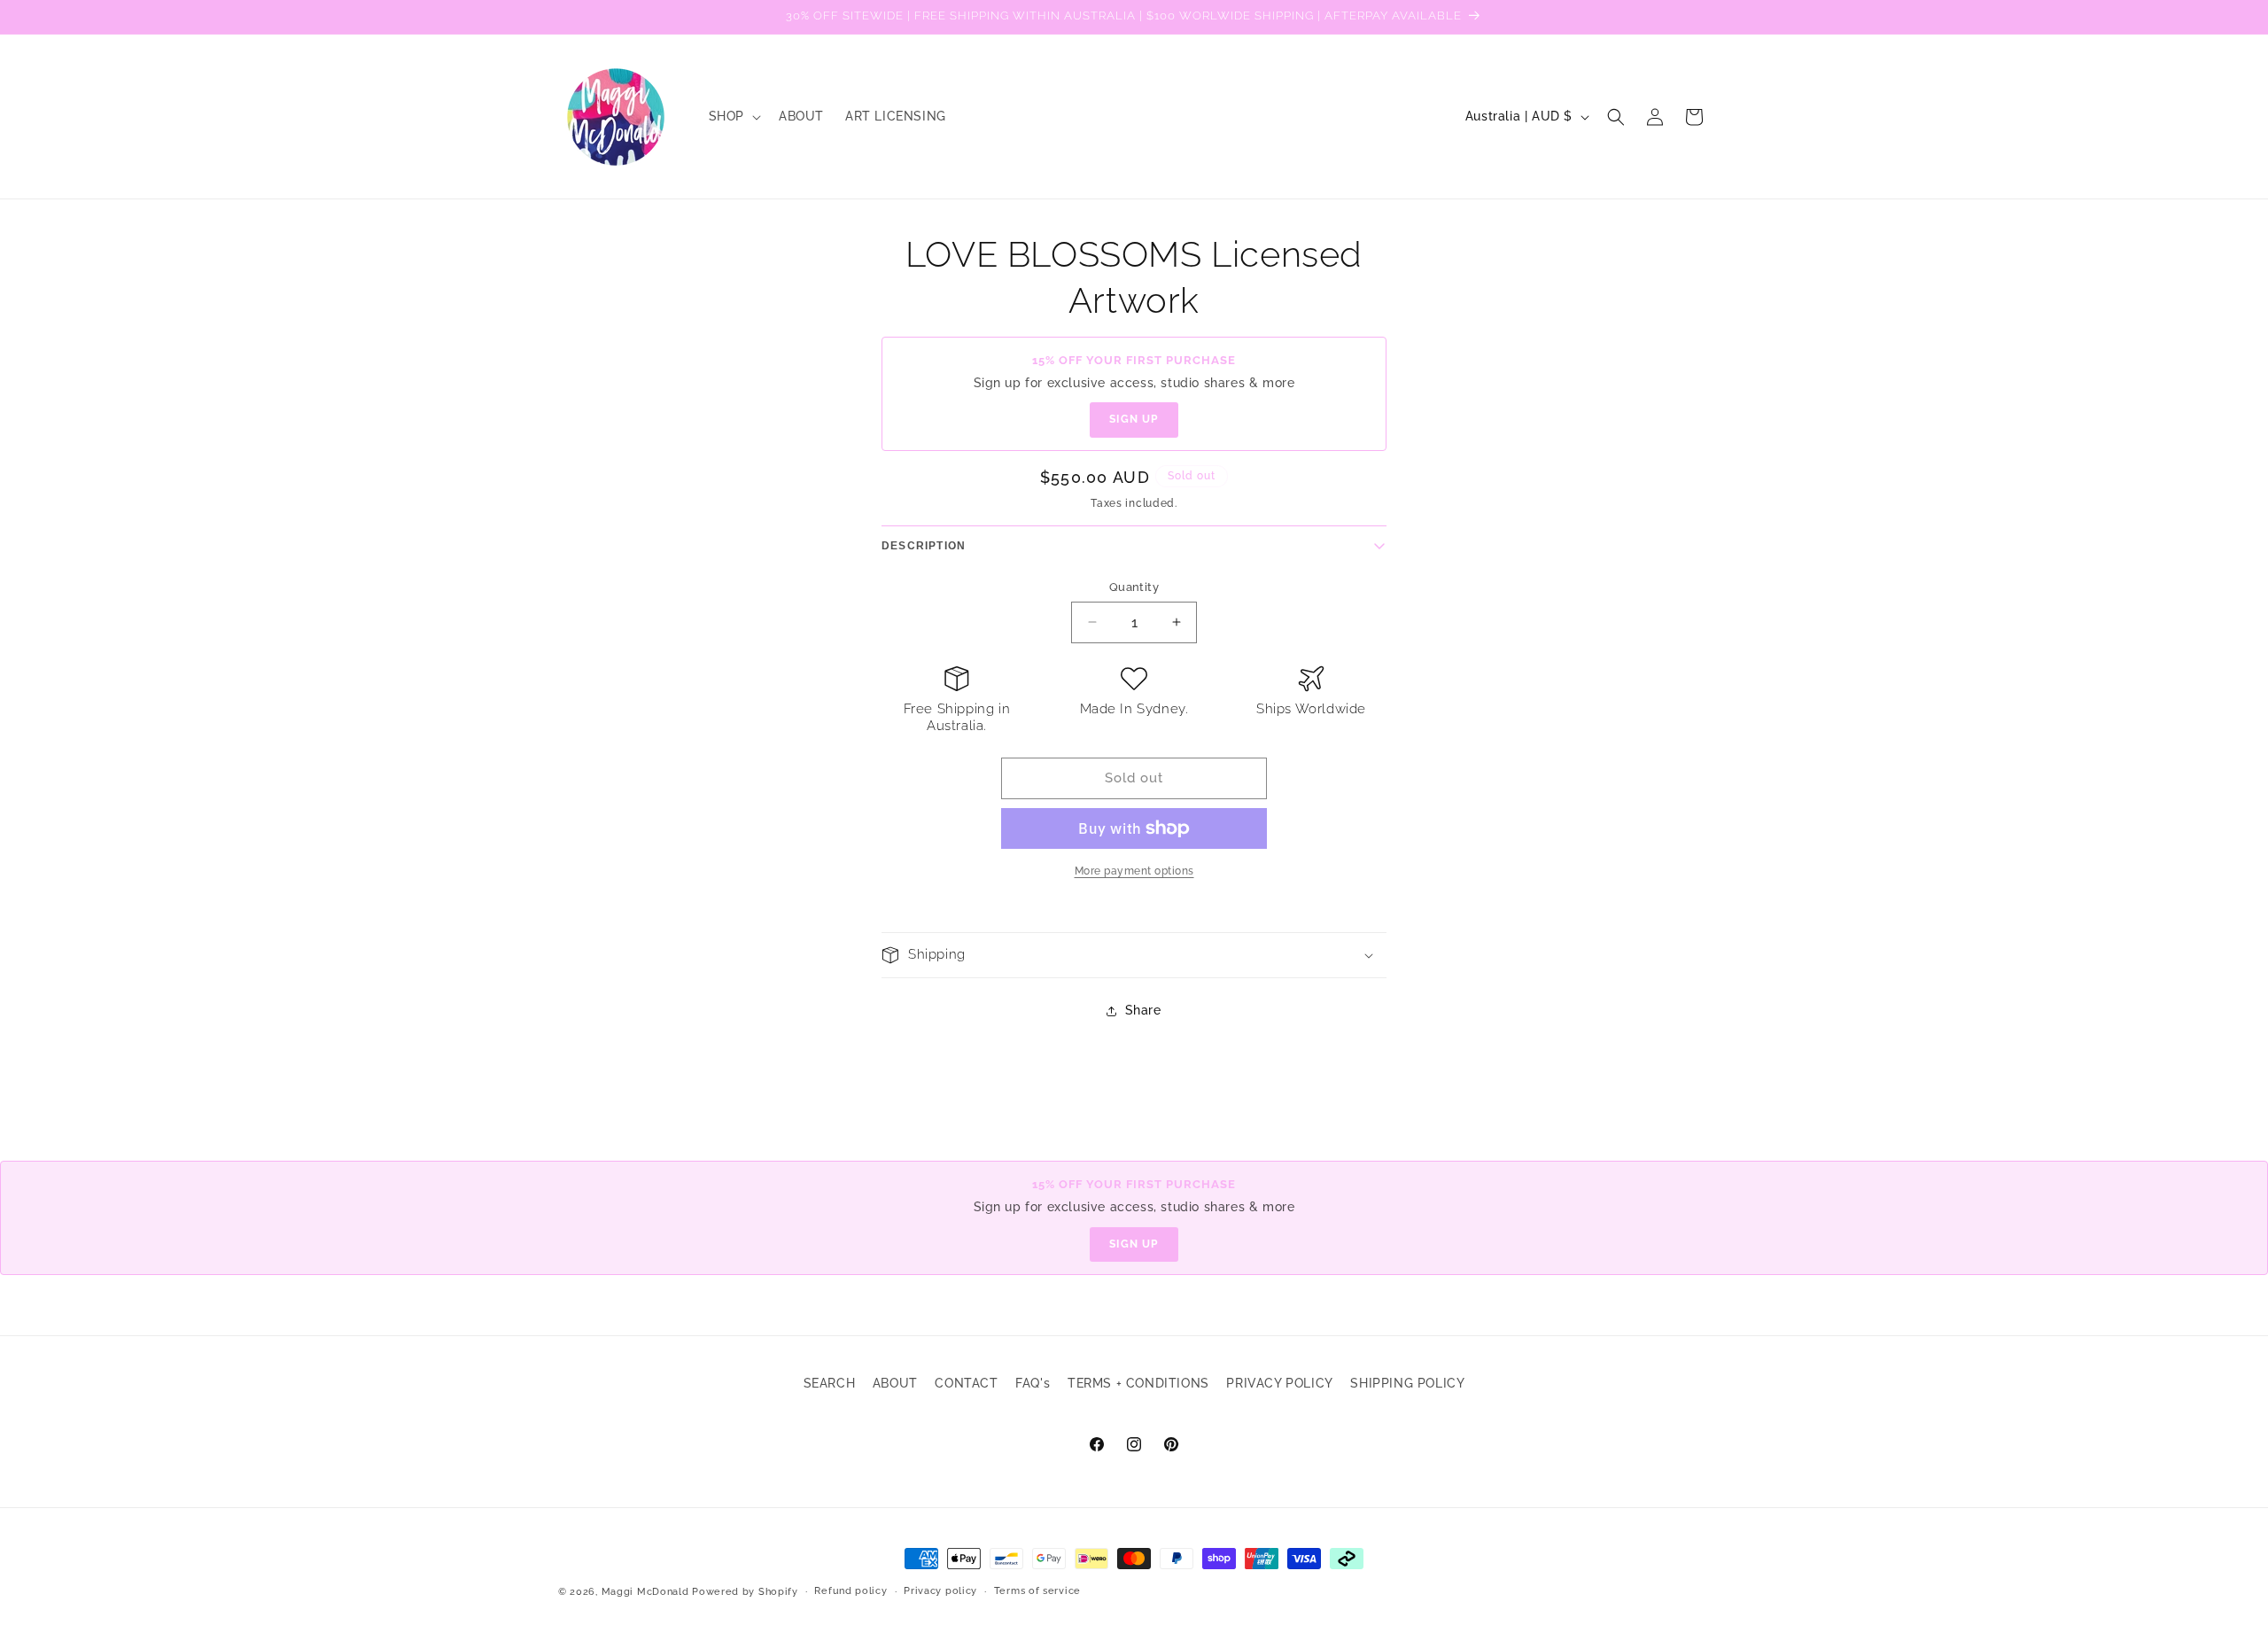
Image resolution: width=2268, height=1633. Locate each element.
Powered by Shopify (745, 1592)
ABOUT (895, 1383)
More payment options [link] (1134, 871)
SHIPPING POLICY (1407, 1383)
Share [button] (1143, 1010)
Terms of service (1037, 1591)
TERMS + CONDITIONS (1138, 1383)
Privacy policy (940, 1591)
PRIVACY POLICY (1279, 1383)
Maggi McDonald (645, 1592)
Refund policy (850, 1591)
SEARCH (830, 1383)
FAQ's (1033, 1383)
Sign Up (1134, 419)
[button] (733, 116)
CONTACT (966, 1383)
